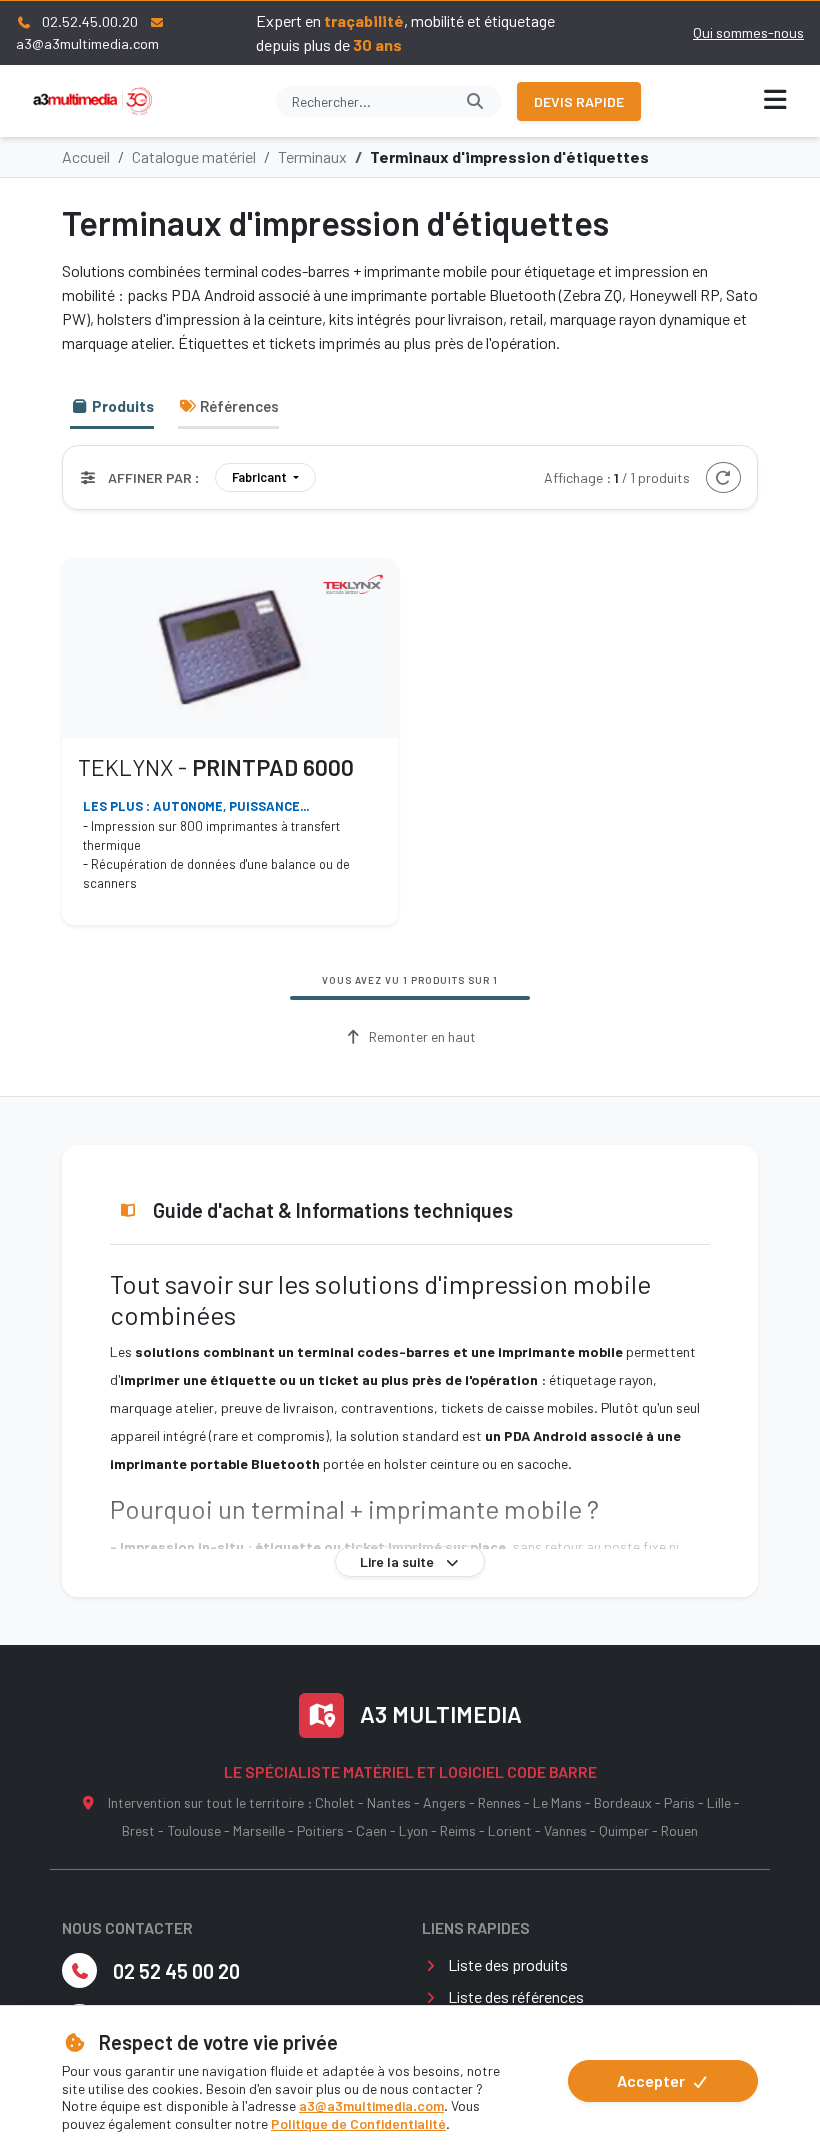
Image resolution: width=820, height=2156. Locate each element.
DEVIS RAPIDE (579, 101)
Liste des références (516, 1996)
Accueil (86, 156)
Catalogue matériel (194, 156)
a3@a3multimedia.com (371, 2105)
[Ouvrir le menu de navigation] (776, 101)
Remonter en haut (421, 1036)
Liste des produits (508, 1964)
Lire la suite (398, 1561)
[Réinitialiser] (724, 477)
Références (238, 406)
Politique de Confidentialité (358, 2123)
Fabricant (261, 477)
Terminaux (312, 156)
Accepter (652, 2080)
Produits (121, 406)
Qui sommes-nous (748, 32)
